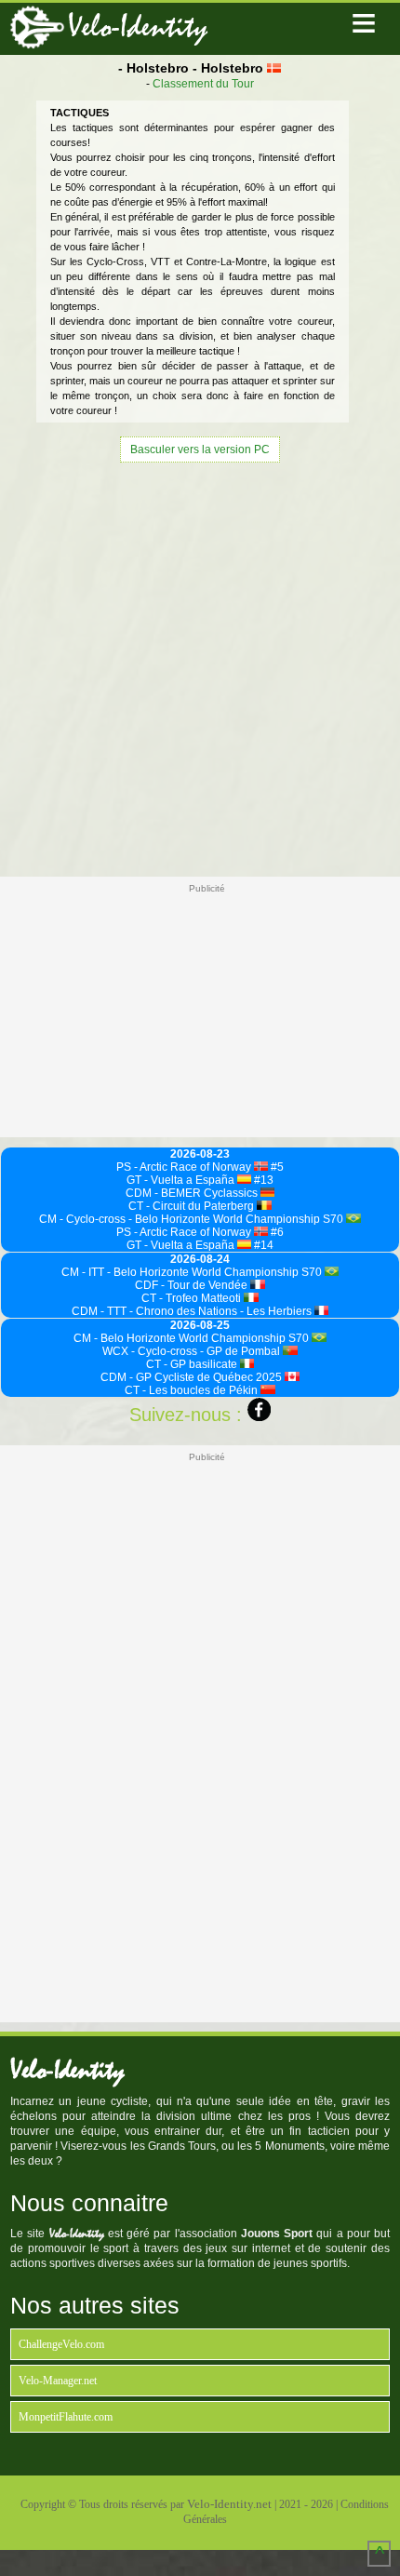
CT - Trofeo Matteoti (193, 1298)
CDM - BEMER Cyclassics (193, 1193)
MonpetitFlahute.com (66, 2417)
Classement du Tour (203, 84)
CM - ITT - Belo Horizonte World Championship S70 (193, 1272)
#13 (262, 1180)
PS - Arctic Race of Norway (185, 1167)
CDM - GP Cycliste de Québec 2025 (193, 1377)
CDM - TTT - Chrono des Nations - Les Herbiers (193, 1311)
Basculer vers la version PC (200, 449)
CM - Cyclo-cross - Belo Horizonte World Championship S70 (193, 1219)
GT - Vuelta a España (182, 1180)
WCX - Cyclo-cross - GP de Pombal (193, 1351)
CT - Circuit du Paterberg (193, 1206)
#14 (262, 1245)
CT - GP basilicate (193, 1364)
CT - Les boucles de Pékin (193, 1390)
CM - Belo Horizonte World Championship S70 (193, 1338)
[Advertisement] (200, 667)
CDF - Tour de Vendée (193, 1285)
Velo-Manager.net (58, 2381)
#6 (276, 1232)
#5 (276, 1167)
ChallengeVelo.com (61, 2344)
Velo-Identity (138, 27)
